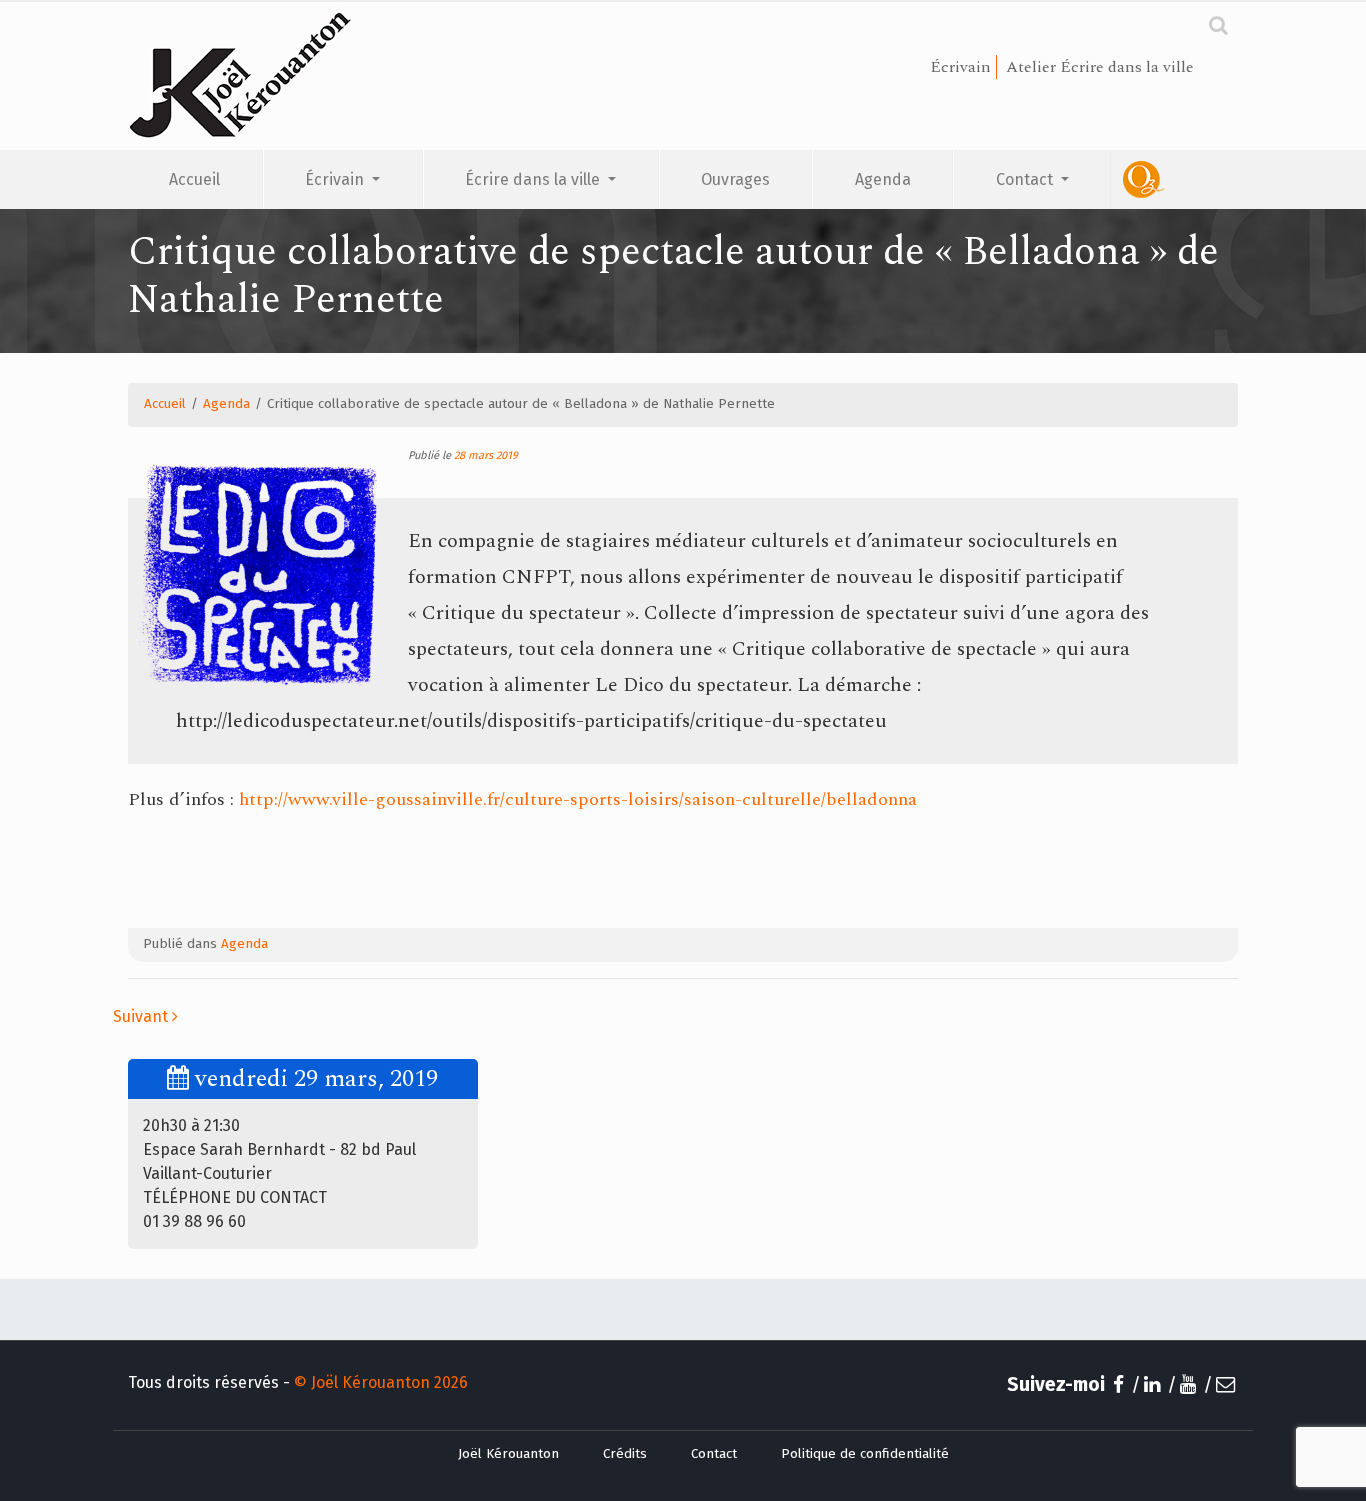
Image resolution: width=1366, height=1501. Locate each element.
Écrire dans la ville (534, 179)
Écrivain (336, 179)
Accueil (194, 179)
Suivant (142, 1016)
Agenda (883, 179)
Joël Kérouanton (508, 1454)
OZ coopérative (1174, 179)
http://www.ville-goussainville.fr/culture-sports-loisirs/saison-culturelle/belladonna (578, 799)
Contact (1026, 179)
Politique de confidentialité (865, 1454)
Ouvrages (735, 179)
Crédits (625, 1454)
